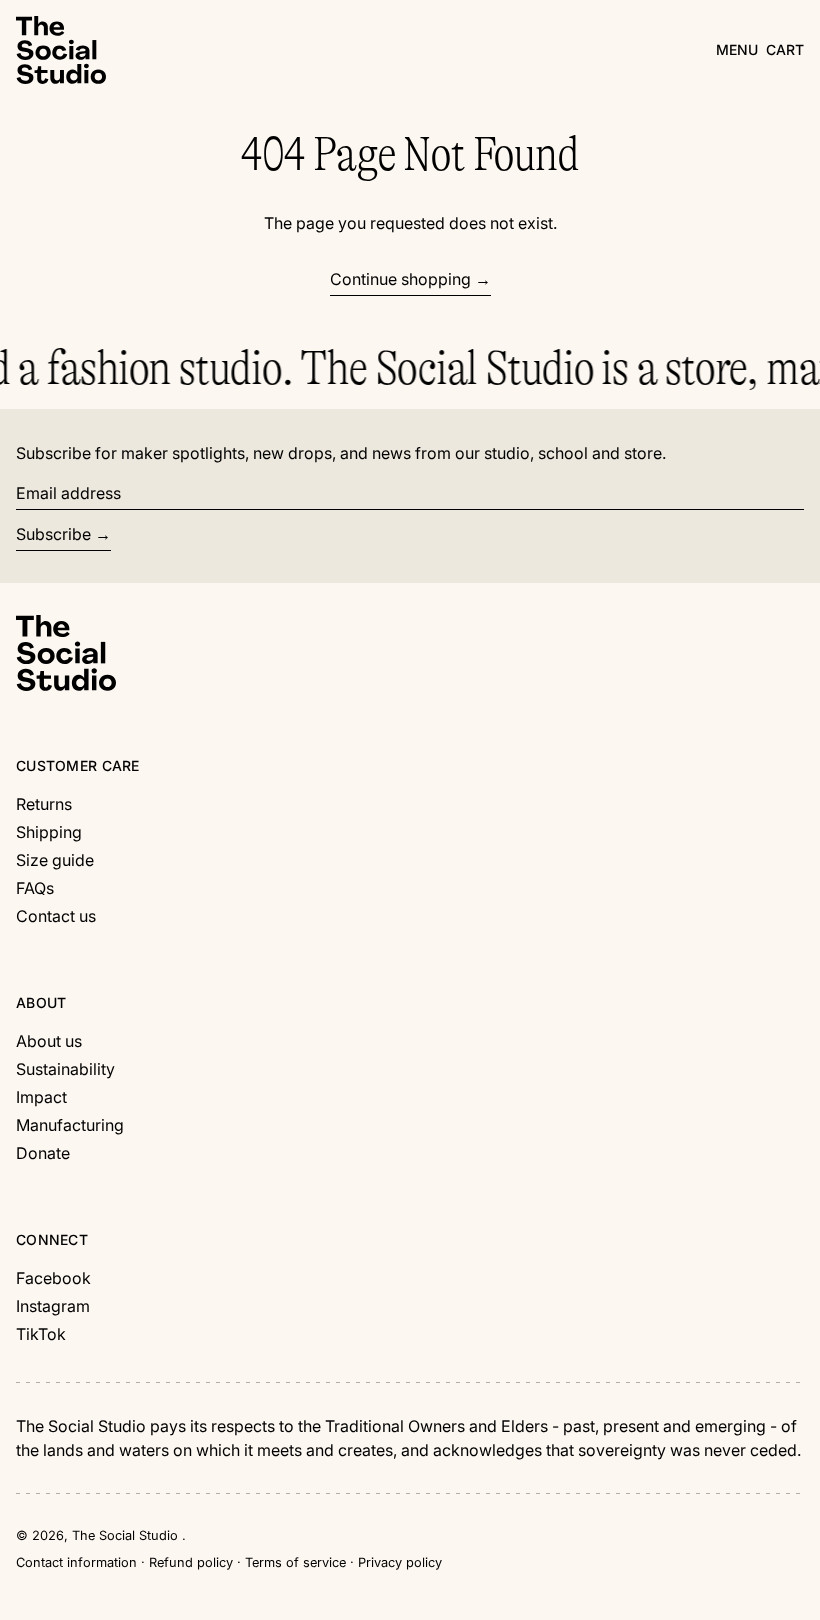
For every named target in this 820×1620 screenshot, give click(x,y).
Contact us (56, 916)
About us (49, 1041)
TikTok (41, 1334)
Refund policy (191, 1562)
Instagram (53, 1306)
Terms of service (295, 1562)
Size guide (55, 860)
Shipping (49, 832)
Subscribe (53, 534)
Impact (41, 1097)
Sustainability (65, 1069)
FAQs (35, 888)
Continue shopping (400, 279)
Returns (44, 804)
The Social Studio (127, 1535)
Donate (43, 1153)
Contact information (76, 1562)
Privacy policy (400, 1562)
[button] (785, 49)
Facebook (53, 1278)
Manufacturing (70, 1125)
